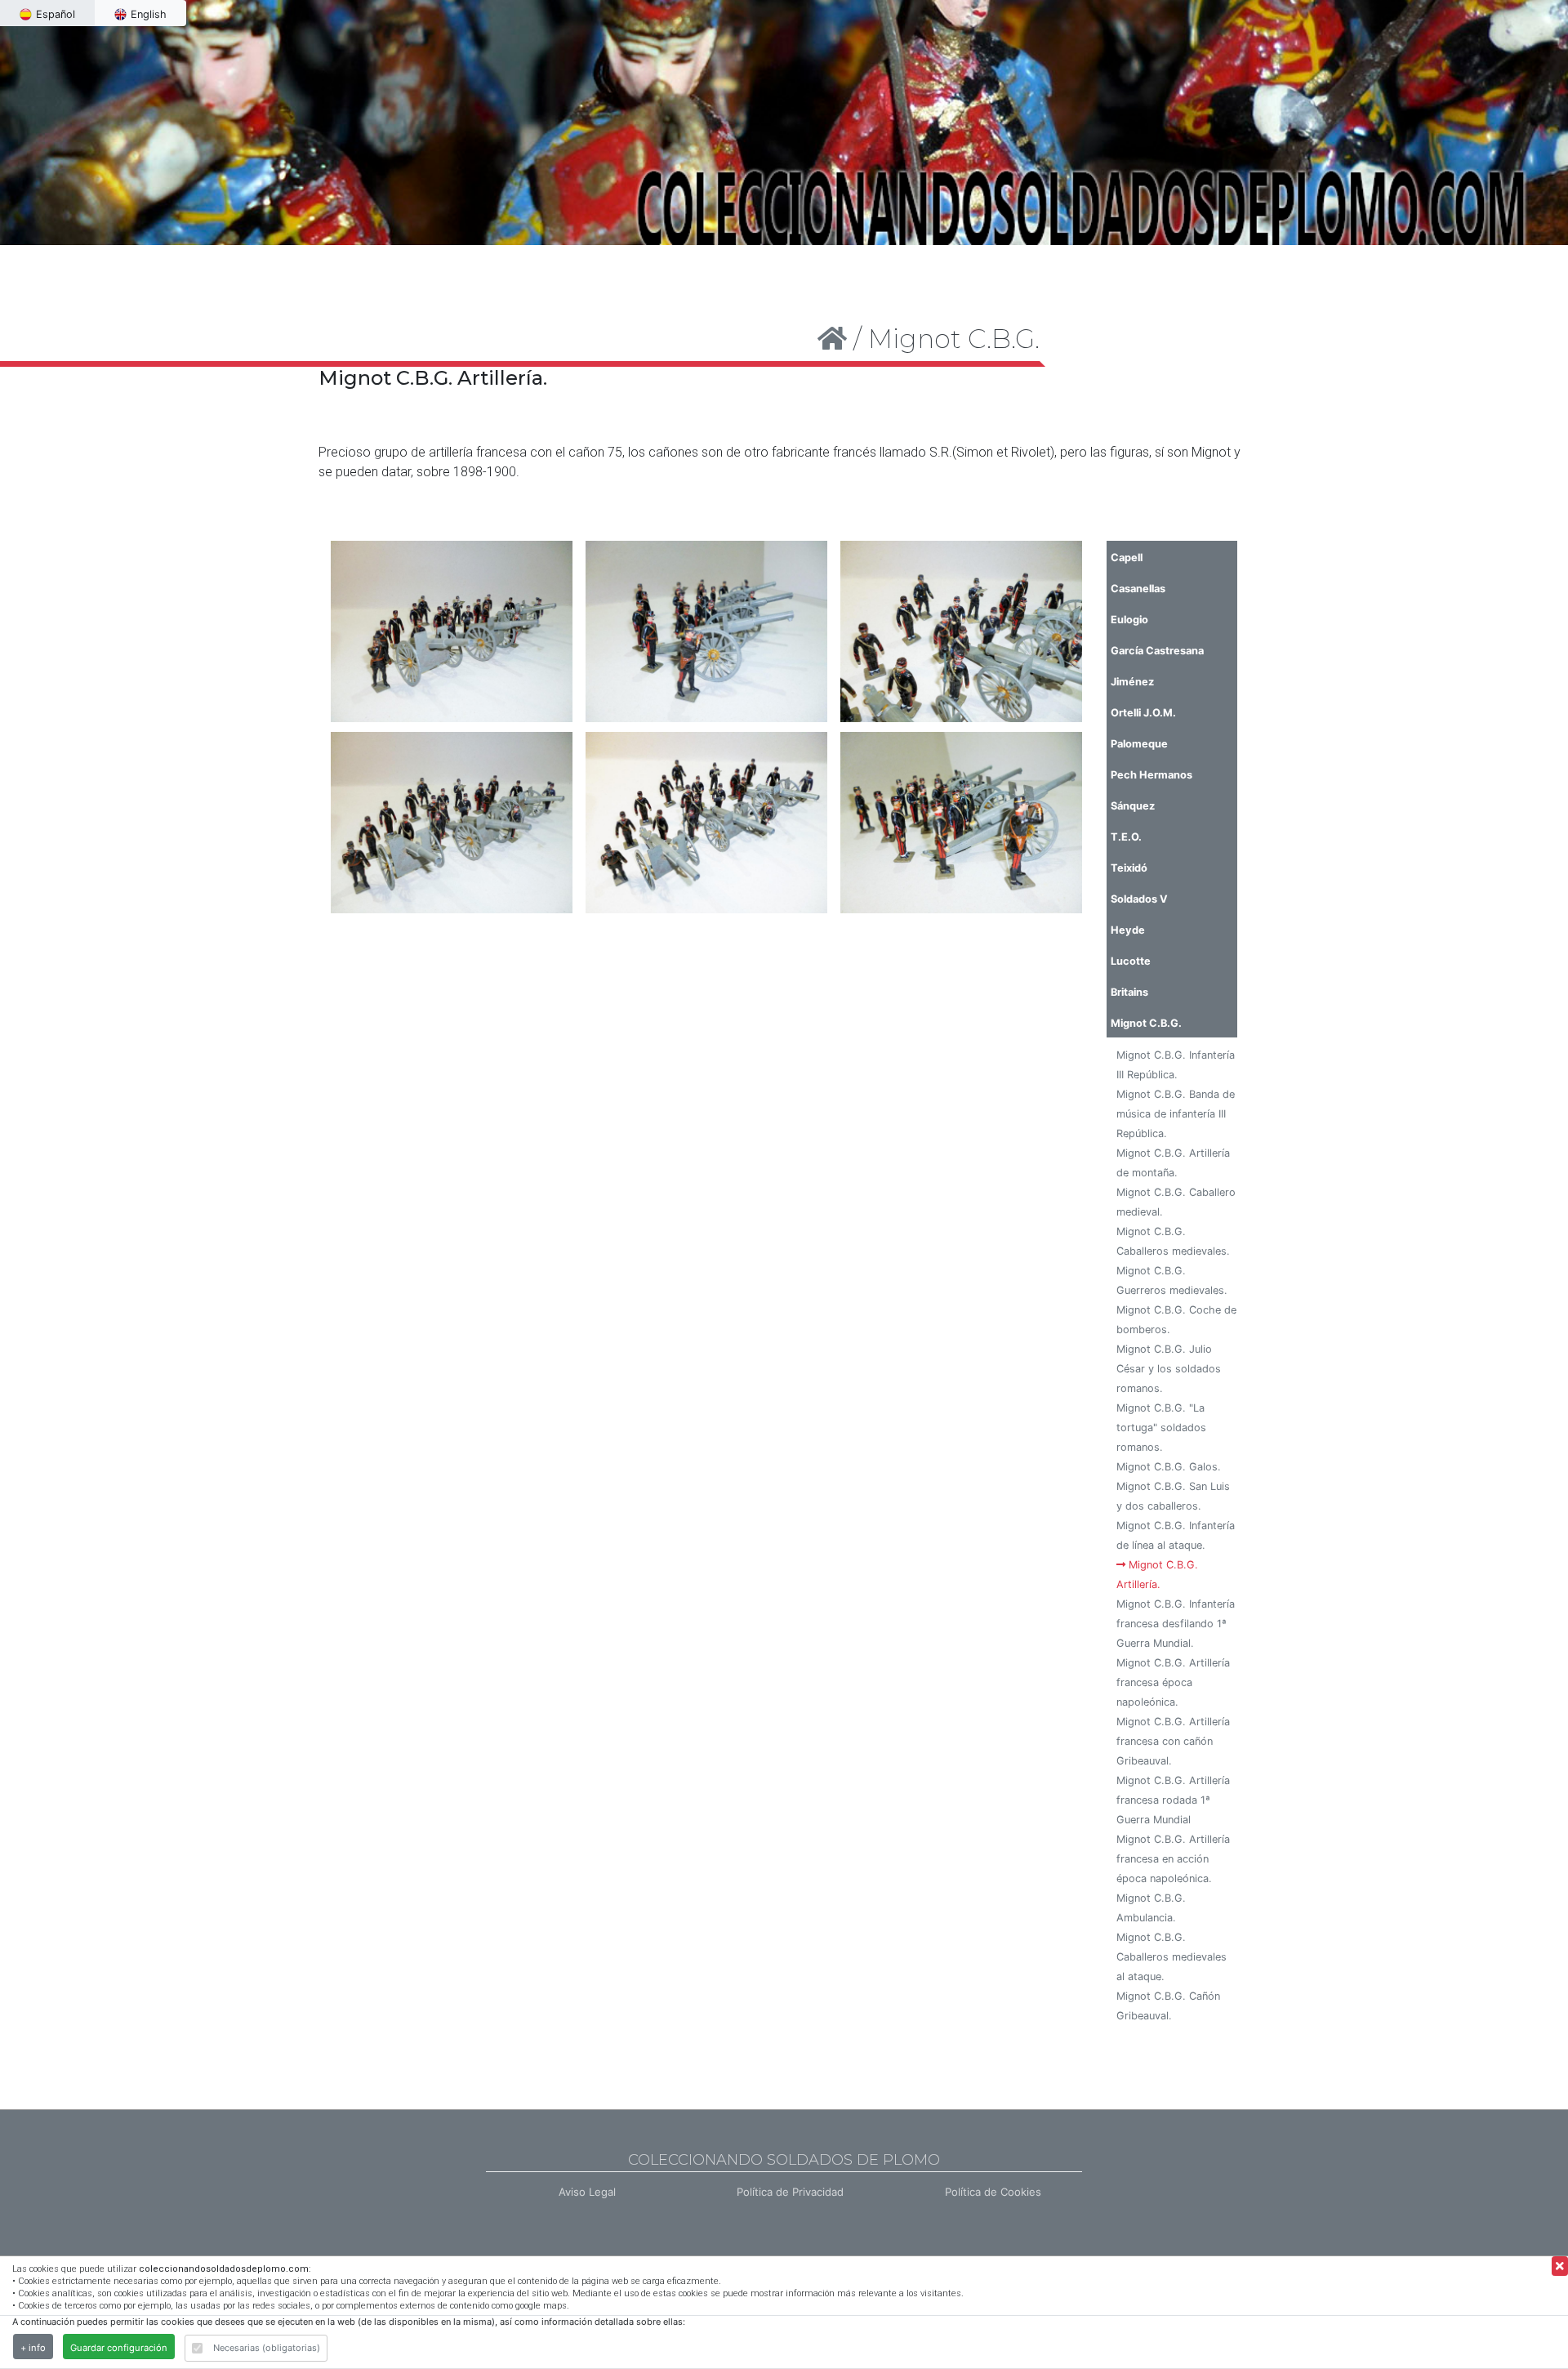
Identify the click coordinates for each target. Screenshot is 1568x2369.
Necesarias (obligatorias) (267, 2348)
